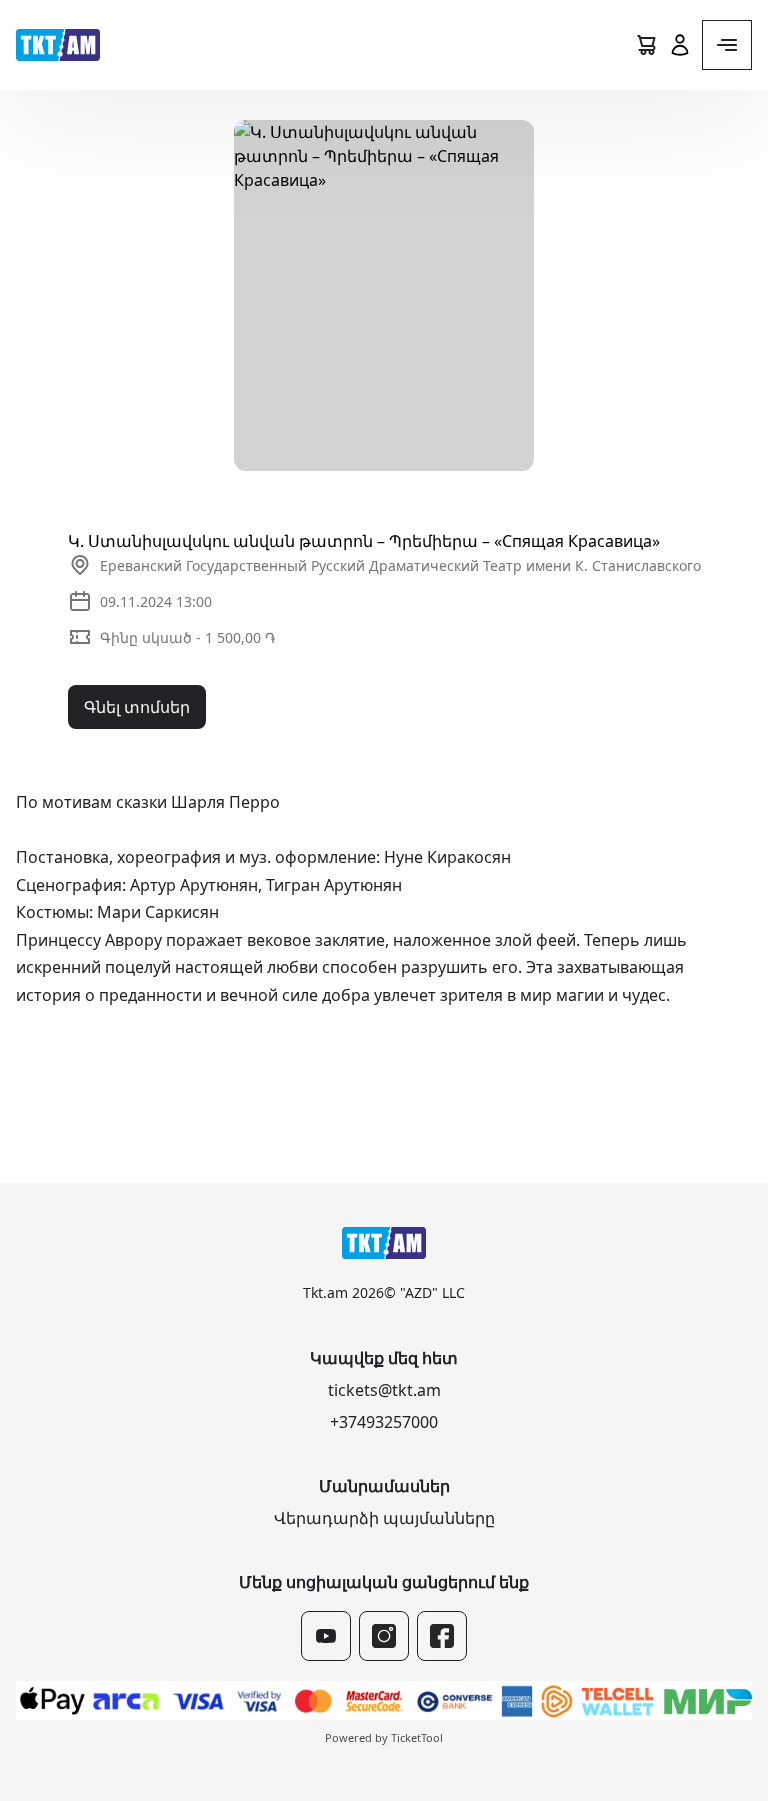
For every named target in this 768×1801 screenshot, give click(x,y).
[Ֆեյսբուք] (442, 1636)
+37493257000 (384, 1422)
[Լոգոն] (58, 45)
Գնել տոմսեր (137, 707)
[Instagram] (384, 1636)
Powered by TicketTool (384, 1737)
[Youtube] (326, 1636)
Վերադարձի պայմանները (384, 1518)
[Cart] (646, 45)
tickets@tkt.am (384, 1390)
